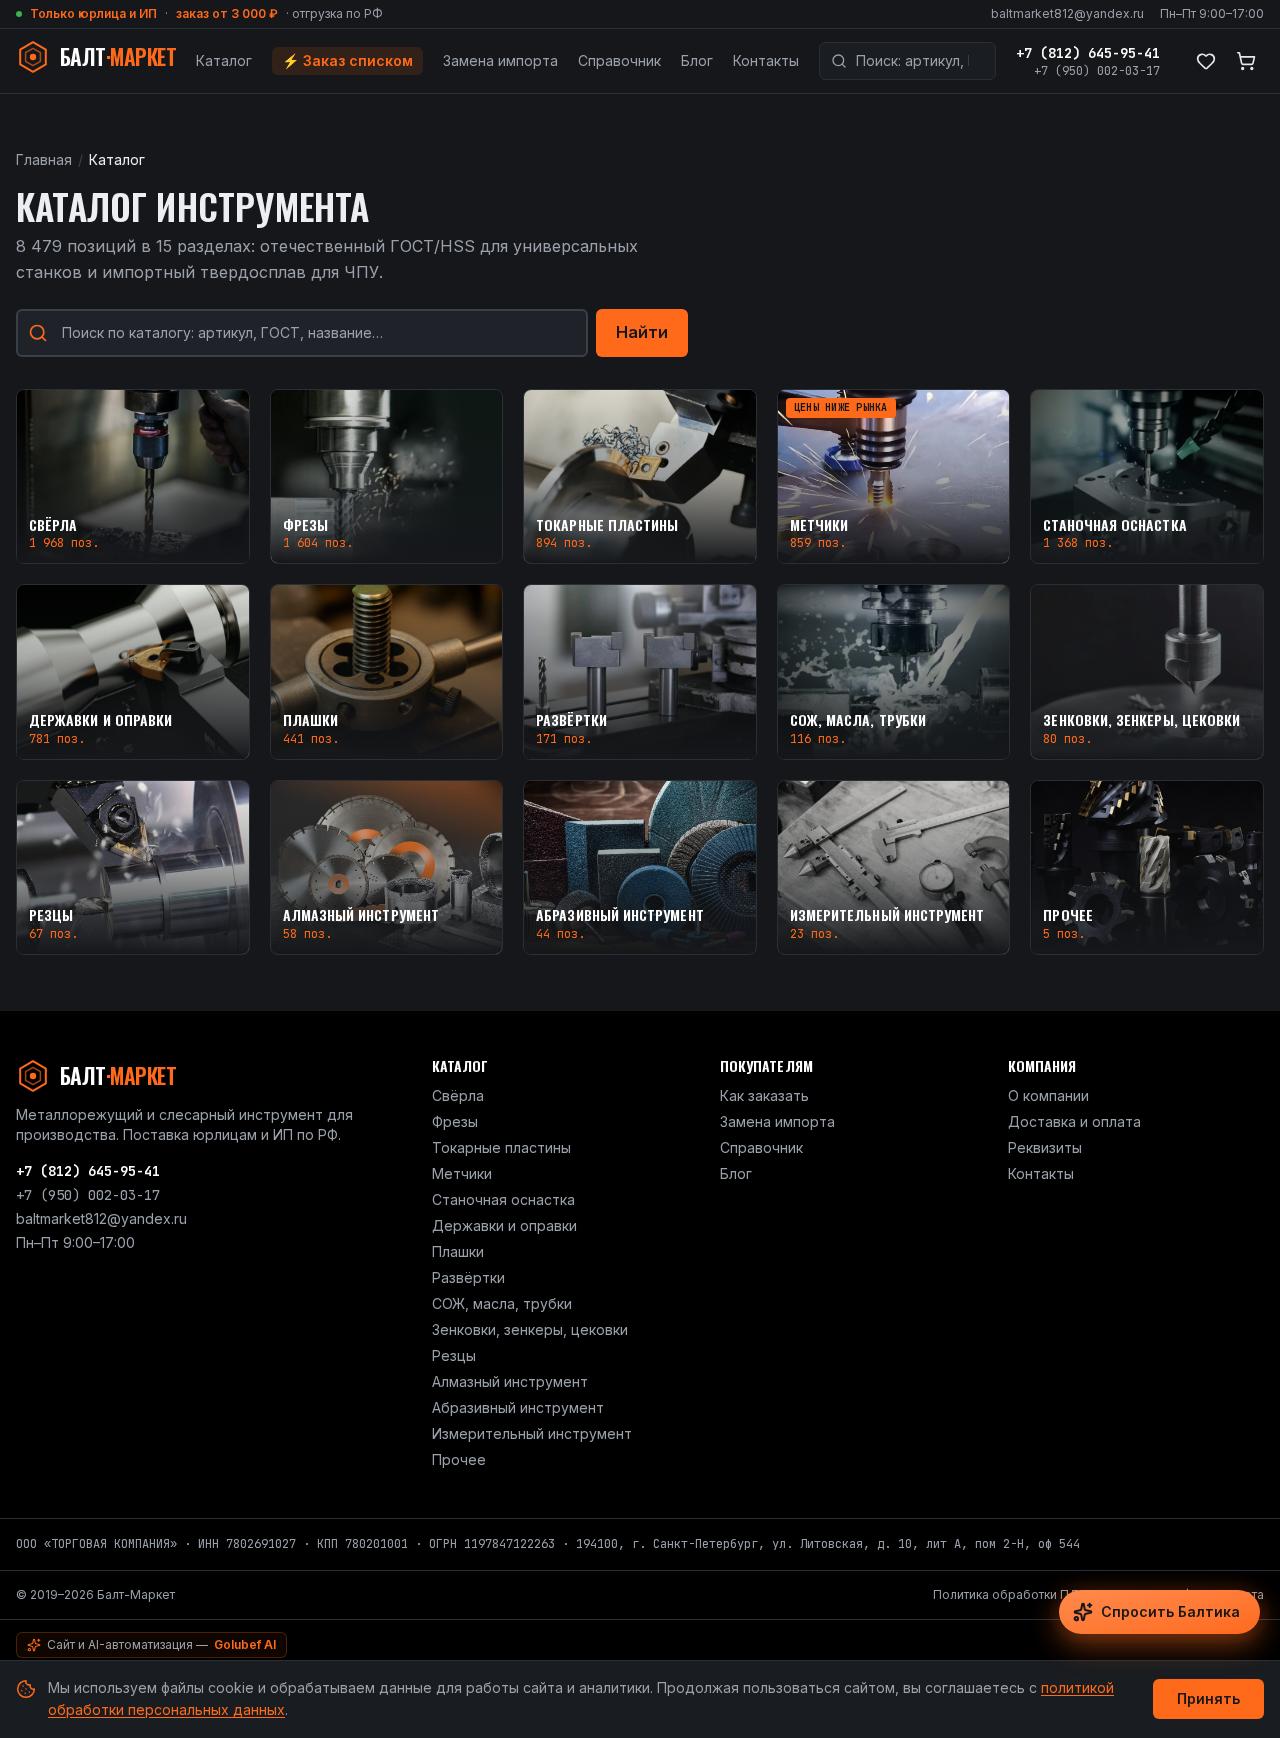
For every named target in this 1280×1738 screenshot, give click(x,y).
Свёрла (458, 1095)
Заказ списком (347, 60)
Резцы (454, 1355)
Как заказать (764, 1095)
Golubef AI (245, 1644)
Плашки (458, 1251)
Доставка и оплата (1074, 1121)
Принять (1208, 1698)
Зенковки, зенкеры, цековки (530, 1329)
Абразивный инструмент (518, 1407)
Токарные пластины (501, 1147)
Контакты (766, 60)
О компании (1048, 1095)
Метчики (462, 1173)
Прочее (459, 1459)
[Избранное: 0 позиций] (1206, 61)
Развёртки (468, 1277)
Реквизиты (1045, 1147)
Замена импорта (500, 60)
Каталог (224, 60)
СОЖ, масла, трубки (502, 1303)
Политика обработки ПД (1006, 1594)
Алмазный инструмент (510, 1381)
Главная (44, 159)
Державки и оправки (504, 1225)
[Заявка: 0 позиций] (1246, 61)
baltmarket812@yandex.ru (1067, 13)
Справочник (619, 60)
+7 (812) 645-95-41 (1088, 53)
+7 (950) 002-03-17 (1097, 71)
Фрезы (455, 1121)
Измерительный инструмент (532, 1433)
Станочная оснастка (503, 1199)
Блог (697, 60)
